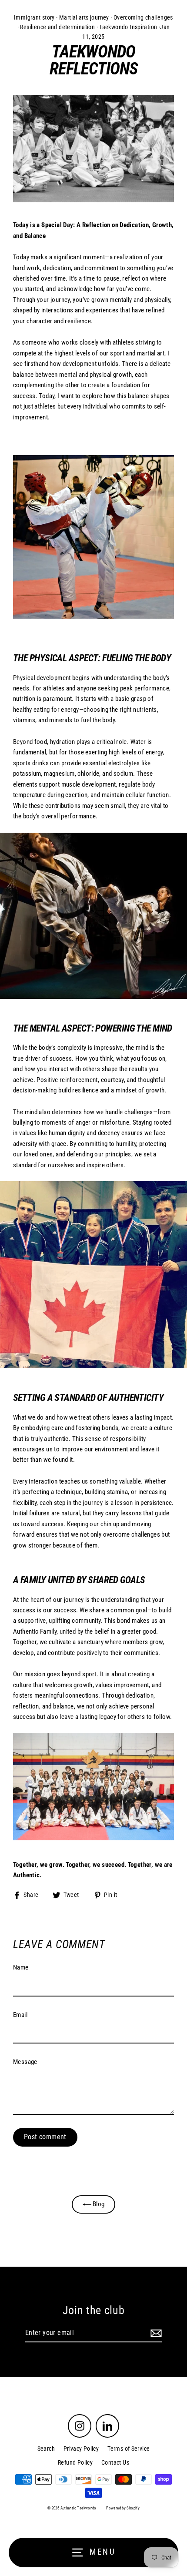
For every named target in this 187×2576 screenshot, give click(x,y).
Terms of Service (129, 2449)
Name (21, 1967)
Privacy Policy (81, 2449)
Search (46, 2449)
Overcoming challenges (143, 17)
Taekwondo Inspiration (128, 27)
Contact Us (115, 2462)
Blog (98, 2204)
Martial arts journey (84, 17)
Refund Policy (75, 2462)
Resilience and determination (57, 27)
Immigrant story (34, 17)
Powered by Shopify (123, 2508)
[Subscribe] (155, 2333)
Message (25, 2062)
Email (20, 2015)
